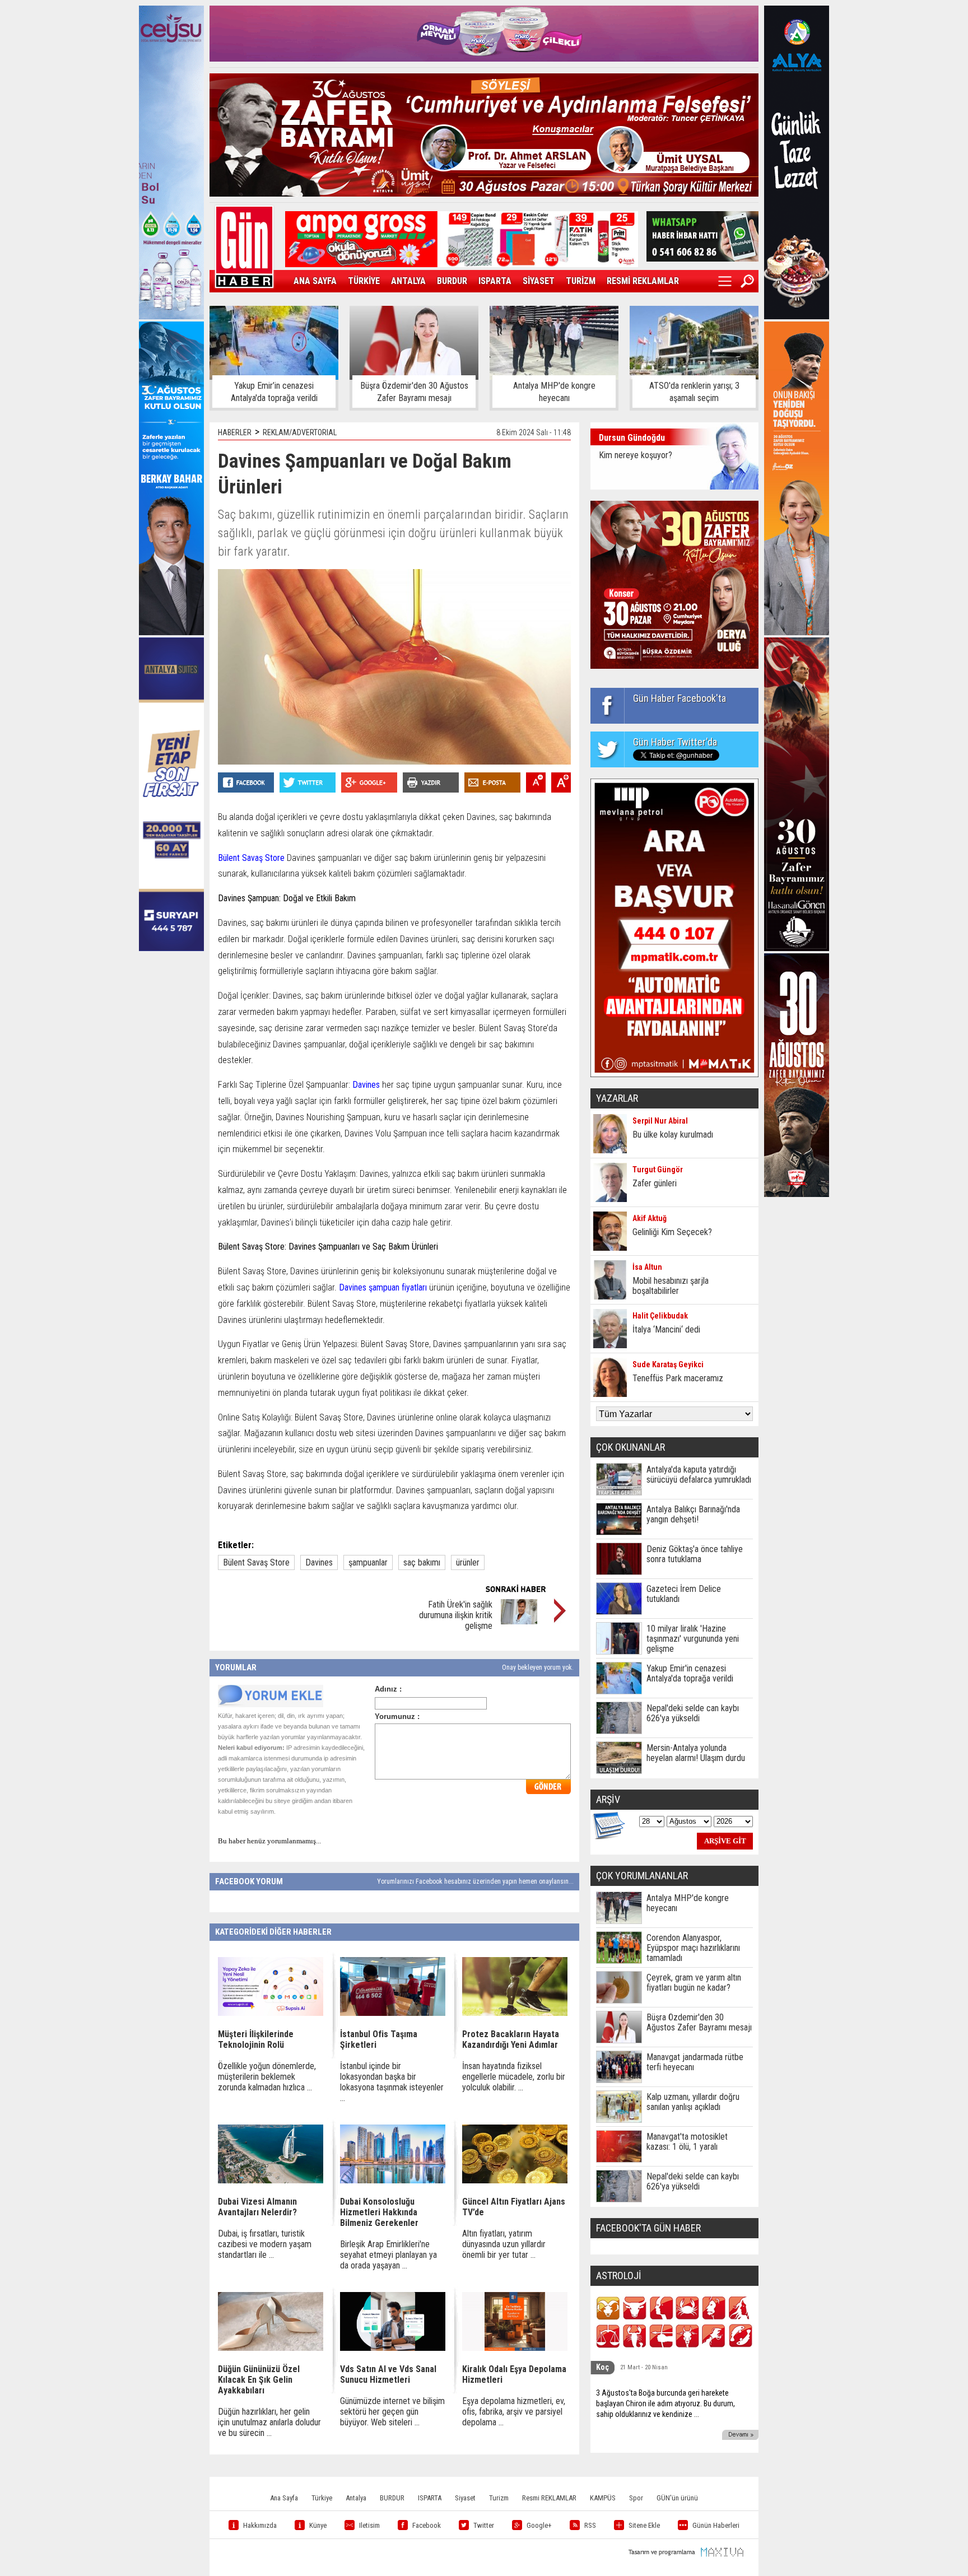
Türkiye (322, 2498)
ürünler (468, 1562)
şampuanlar (368, 1562)
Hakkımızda (260, 2525)
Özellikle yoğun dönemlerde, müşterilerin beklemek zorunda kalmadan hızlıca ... (267, 2077)
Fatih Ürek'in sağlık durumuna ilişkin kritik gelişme (456, 1615)
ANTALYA (408, 281)
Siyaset (465, 2498)
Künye (318, 2525)
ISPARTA (495, 281)
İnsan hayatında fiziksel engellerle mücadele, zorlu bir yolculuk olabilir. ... (514, 2077)
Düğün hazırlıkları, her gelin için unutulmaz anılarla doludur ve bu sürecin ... (269, 2422)
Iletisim (369, 2525)
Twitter (484, 2525)
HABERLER (235, 432)
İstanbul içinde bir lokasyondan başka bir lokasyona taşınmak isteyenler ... (392, 2082)
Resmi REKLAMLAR (549, 2498)
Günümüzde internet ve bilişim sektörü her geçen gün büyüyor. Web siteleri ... (392, 2412)
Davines (319, 1562)
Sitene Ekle (644, 2525)
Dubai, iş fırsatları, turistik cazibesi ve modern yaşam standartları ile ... (265, 2244)
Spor (636, 2498)
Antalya (356, 2498)
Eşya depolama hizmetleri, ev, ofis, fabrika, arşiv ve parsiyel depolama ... (514, 2412)
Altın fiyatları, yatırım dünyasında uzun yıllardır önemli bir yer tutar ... (504, 2244)
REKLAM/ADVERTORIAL (300, 432)
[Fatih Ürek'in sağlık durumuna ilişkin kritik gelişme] (519, 1621)
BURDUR (452, 281)
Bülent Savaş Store (256, 1562)
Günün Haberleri (716, 2525)
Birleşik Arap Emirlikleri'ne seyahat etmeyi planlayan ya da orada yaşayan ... (388, 2255)
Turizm (499, 2498)
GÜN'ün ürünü (677, 2498)
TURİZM (581, 281)
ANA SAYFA (315, 281)
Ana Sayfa (284, 2498)
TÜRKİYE (364, 281)
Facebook (427, 2525)
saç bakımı (422, 1562)
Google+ (539, 2525)
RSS (590, 2525)
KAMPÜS (603, 2498)
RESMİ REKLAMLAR (643, 281)
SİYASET (539, 281)
